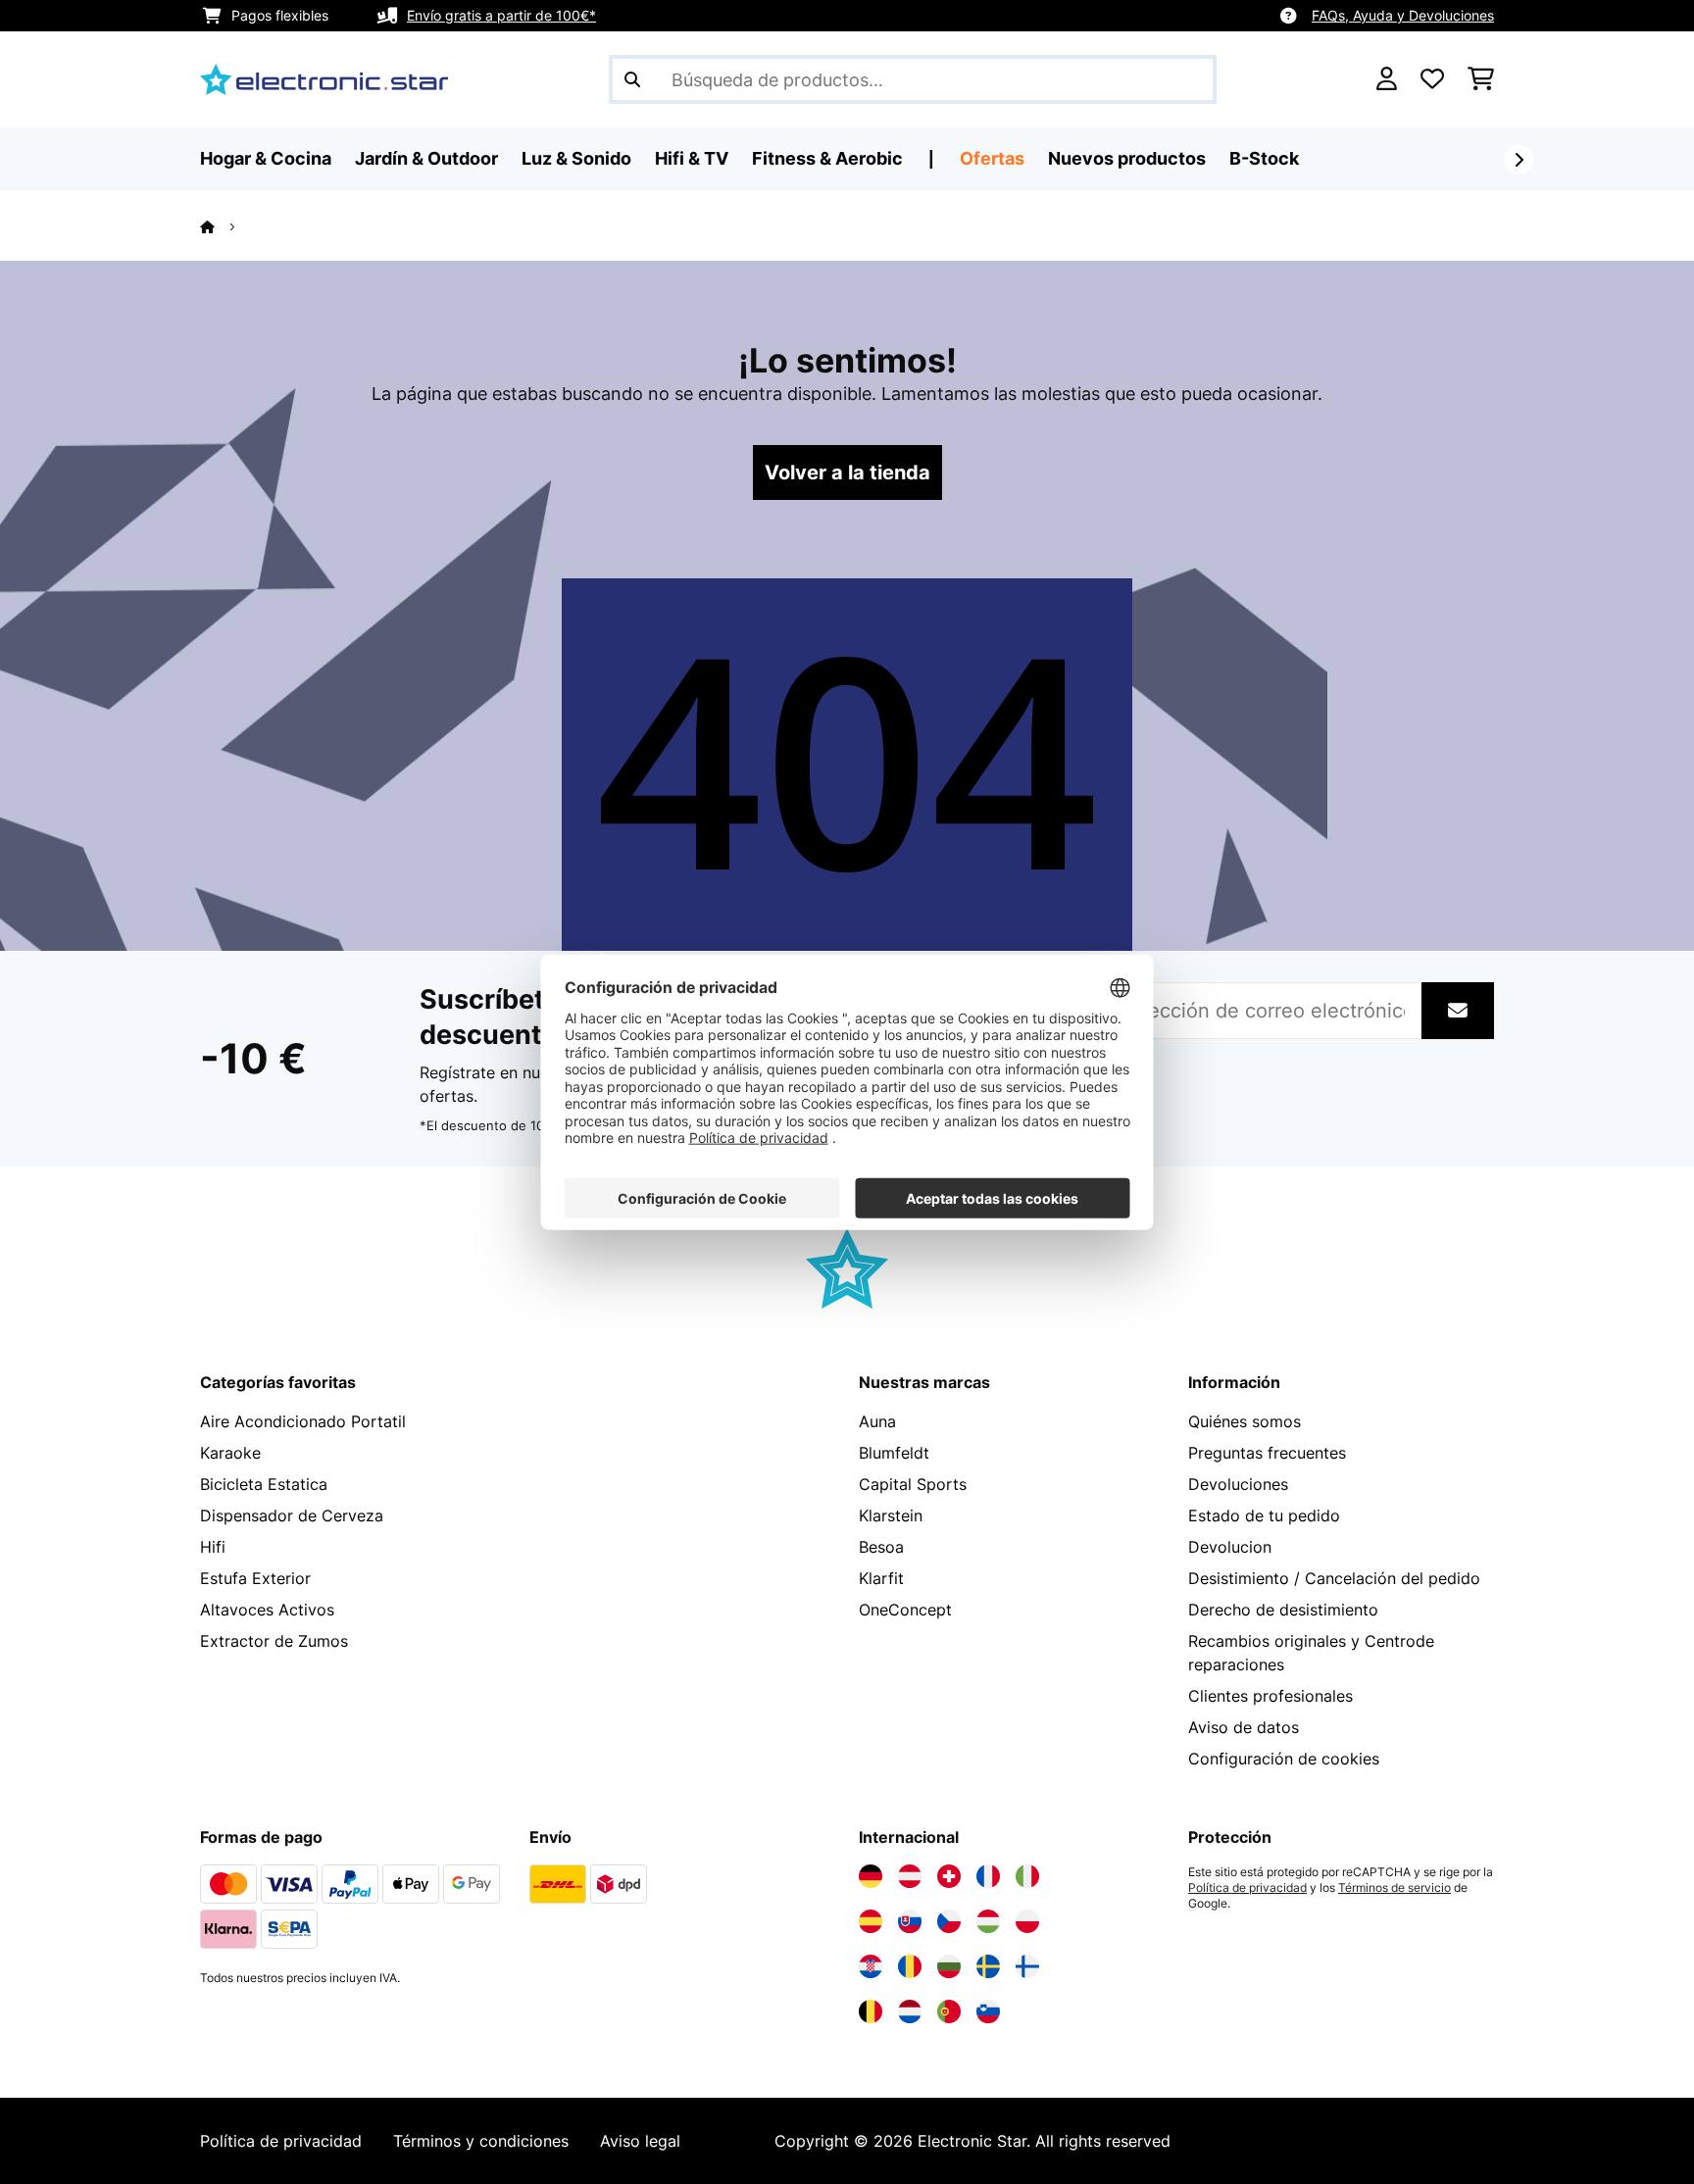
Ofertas (992, 158)
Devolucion (1230, 1547)
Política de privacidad (1247, 1888)
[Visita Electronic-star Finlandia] (1027, 1966)
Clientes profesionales (1270, 1696)
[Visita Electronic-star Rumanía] (910, 1966)
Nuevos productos (1127, 158)
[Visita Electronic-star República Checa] (949, 1921)
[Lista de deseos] (1432, 79)
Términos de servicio (1395, 1888)
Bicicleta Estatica (264, 1484)
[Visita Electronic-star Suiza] (949, 1876)
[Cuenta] (1387, 79)
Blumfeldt (894, 1453)
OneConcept (905, 1610)
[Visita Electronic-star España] (871, 1921)
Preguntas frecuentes (1267, 1453)
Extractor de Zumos (274, 1641)
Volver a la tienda (847, 472)
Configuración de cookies (1284, 1759)
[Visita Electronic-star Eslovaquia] (910, 1921)
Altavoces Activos (267, 1610)
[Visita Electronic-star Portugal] (949, 2011)
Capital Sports (913, 1484)
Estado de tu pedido (1264, 1515)
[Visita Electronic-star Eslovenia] (988, 2011)
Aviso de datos (1244, 1727)
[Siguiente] (1519, 160)
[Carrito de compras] (1481, 79)
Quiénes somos (1245, 1421)
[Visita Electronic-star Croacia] (871, 1966)
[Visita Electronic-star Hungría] (988, 1921)
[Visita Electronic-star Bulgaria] (949, 1966)
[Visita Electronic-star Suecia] (988, 1966)
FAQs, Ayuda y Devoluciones (1403, 15)
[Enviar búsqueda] (632, 79)
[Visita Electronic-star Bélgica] (871, 2011)
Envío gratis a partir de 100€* (501, 15)
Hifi (213, 1547)
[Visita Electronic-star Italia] (1027, 1876)
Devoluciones (1238, 1484)
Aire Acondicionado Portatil (303, 1421)
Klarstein (891, 1515)
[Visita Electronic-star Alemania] (871, 1876)
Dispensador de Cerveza (292, 1515)
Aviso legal (640, 2141)
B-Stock (1264, 158)
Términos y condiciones (481, 2141)
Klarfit (881, 1578)
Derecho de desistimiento (1283, 1610)
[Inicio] (225, 226)
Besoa (881, 1547)
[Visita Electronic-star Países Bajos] (910, 2011)
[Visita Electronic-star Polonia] (1027, 1921)
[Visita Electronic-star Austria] (910, 1876)
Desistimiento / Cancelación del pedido (1334, 1578)
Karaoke (230, 1453)
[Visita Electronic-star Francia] (988, 1876)
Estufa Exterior (255, 1578)
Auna (877, 1421)
